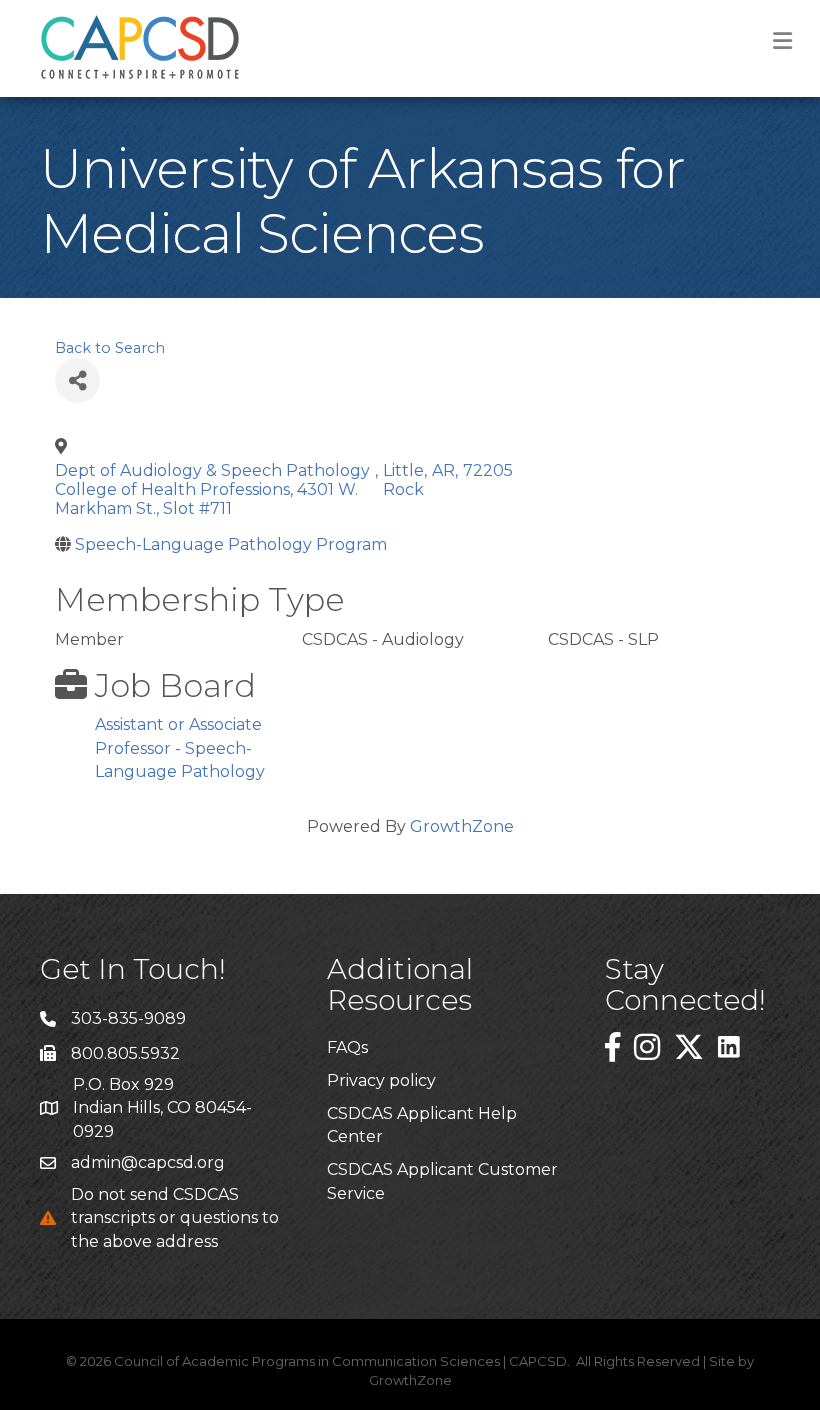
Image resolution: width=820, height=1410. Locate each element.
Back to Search (110, 348)
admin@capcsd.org (148, 1162)
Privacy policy (381, 1080)
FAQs (347, 1047)
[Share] (77, 380)
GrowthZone (462, 826)
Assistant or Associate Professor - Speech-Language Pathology (180, 747)
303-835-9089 (128, 1018)
